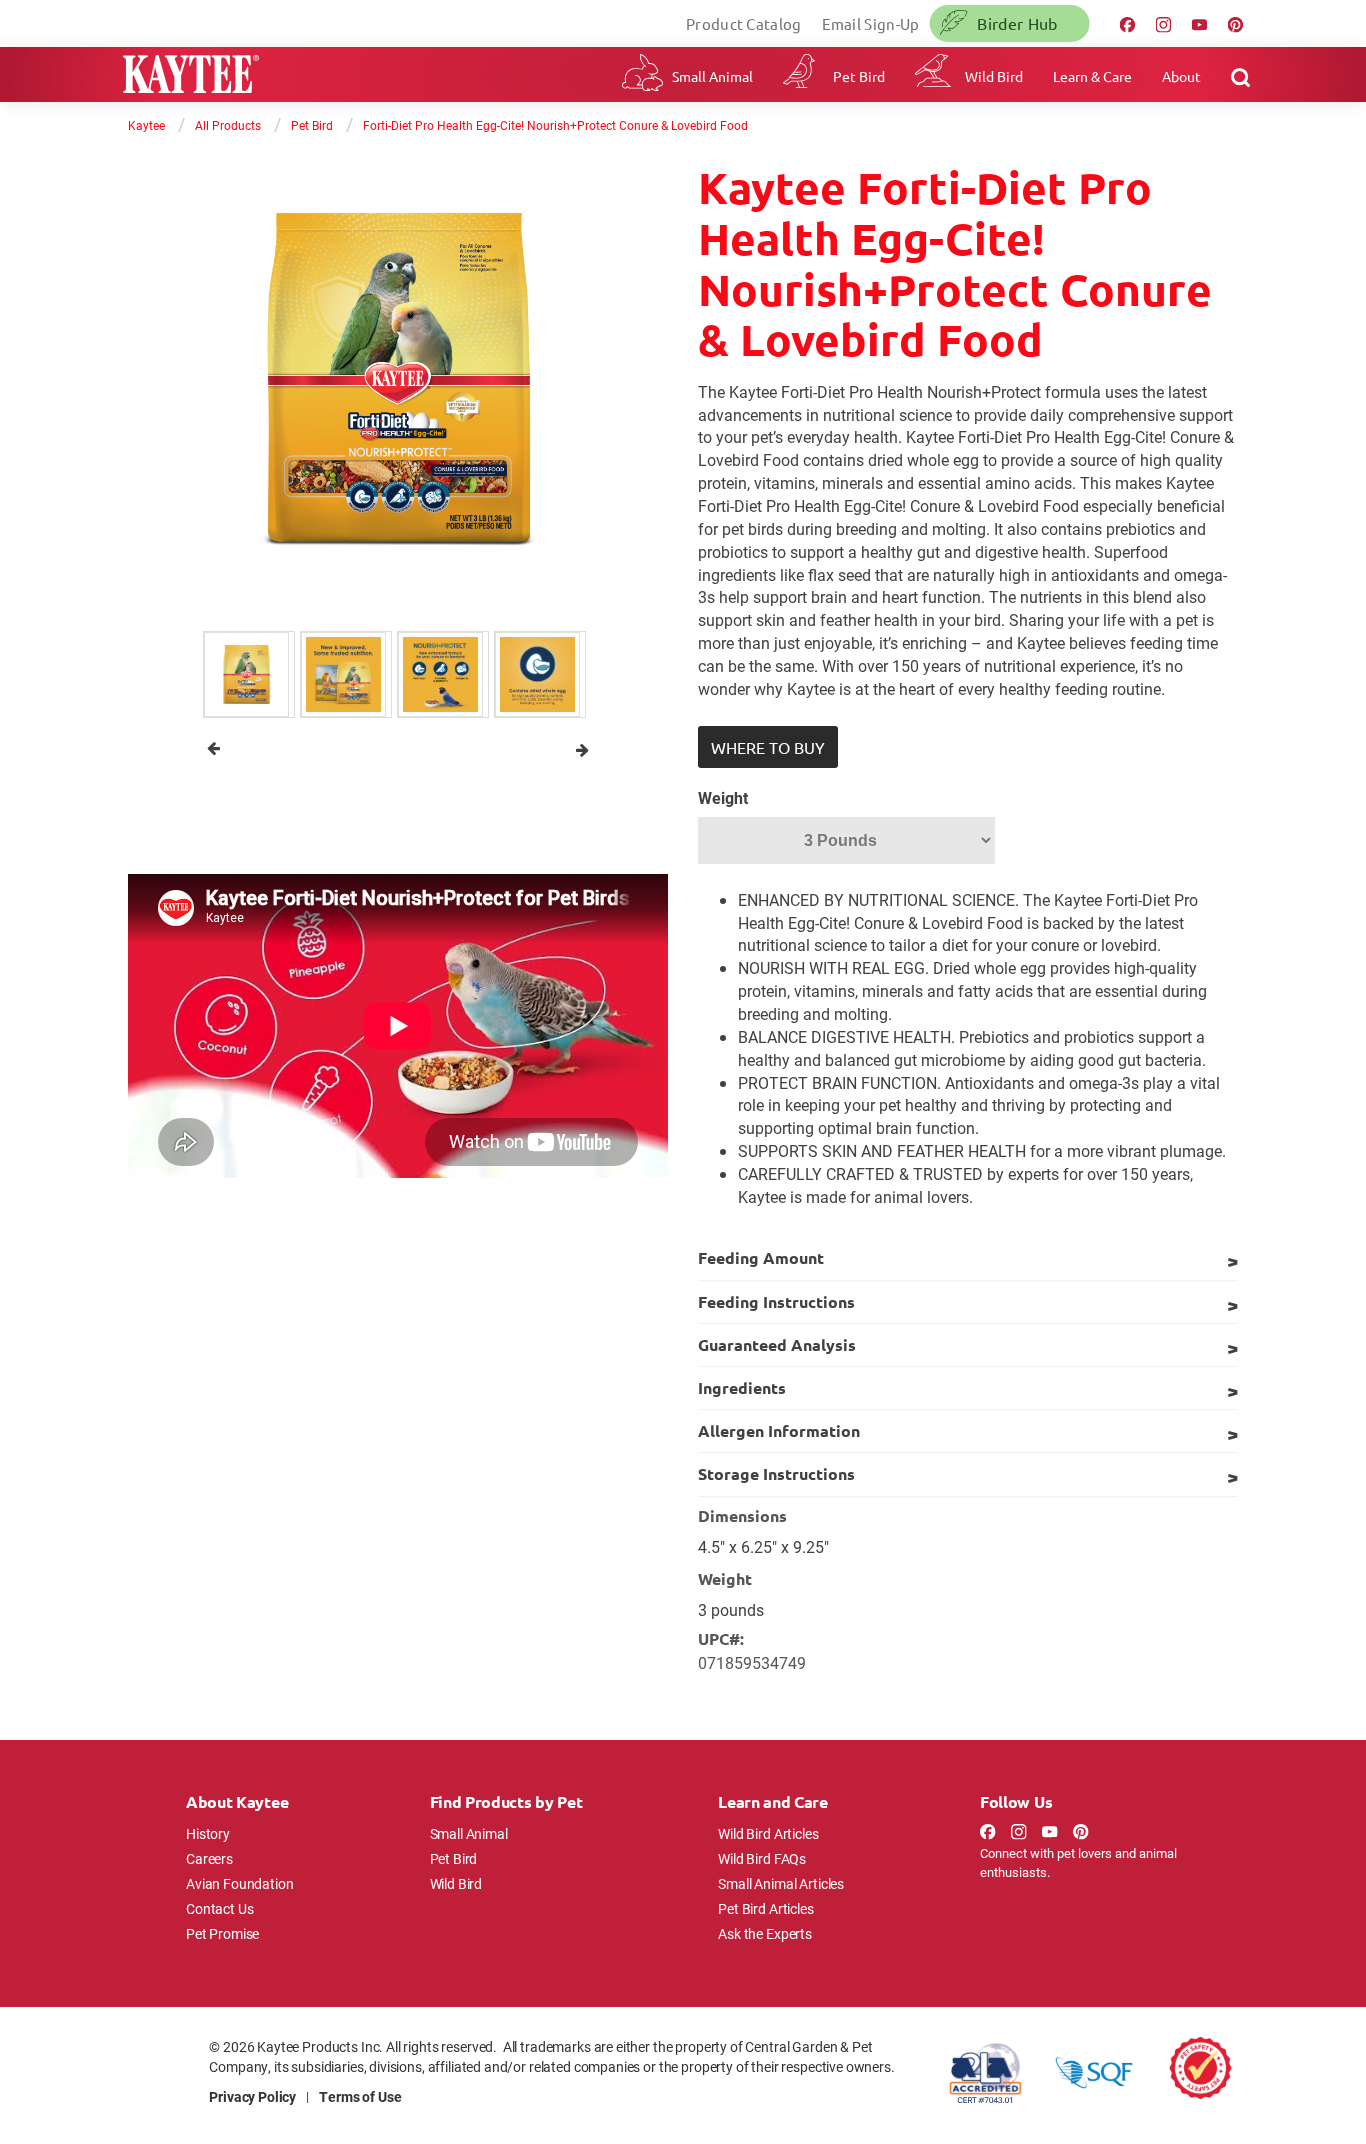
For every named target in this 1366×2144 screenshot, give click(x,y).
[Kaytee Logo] (191, 76)
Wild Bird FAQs (762, 1858)
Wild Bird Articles (768, 1833)
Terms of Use (360, 2096)
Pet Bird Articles (765, 1908)
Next (582, 748)
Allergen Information (779, 1430)
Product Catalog (744, 23)
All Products (228, 125)
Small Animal (712, 76)
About (1181, 76)
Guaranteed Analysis (777, 1344)
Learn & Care (1092, 76)
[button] (768, 747)
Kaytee (146, 125)
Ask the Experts (765, 1933)
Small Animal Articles (781, 1883)
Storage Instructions (776, 1473)
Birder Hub (1017, 23)
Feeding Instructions (776, 1301)
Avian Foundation (240, 1883)
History (208, 1833)
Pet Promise (222, 1933)
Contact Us (220, 1908)
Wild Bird (994, 76)
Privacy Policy (252, 2096)
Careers (209, 1858)
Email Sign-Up (871, 23)
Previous (213, 748)
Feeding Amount (761, 1257)
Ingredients (742, 1387)
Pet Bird (859, 76)
